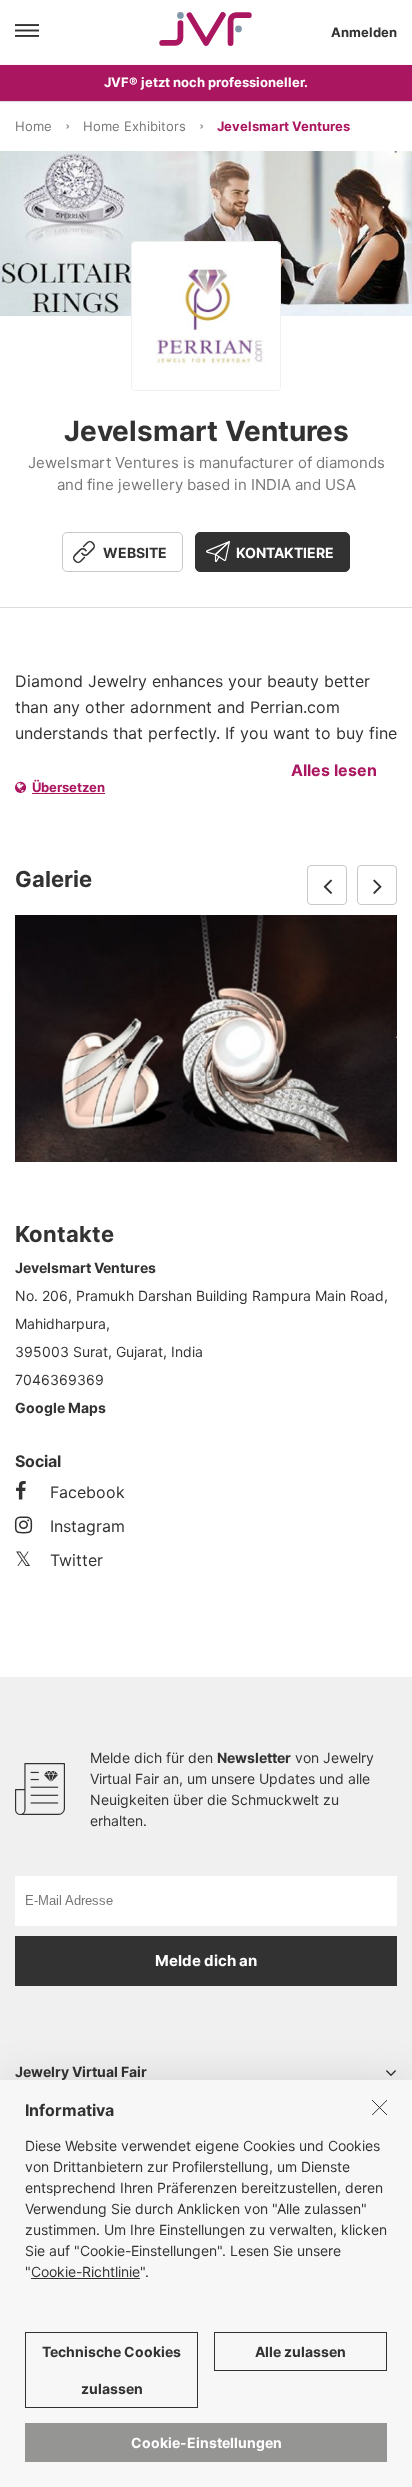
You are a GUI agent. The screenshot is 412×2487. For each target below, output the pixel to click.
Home (33, 126)
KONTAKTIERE (285, 552)
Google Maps (60, 1407)
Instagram (87, 1526)
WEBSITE (135, 552)
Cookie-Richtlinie (85, 2271)
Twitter (76, 1560)
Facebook (87, 1492)
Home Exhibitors (134, 126)
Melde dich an (206, 1960)
